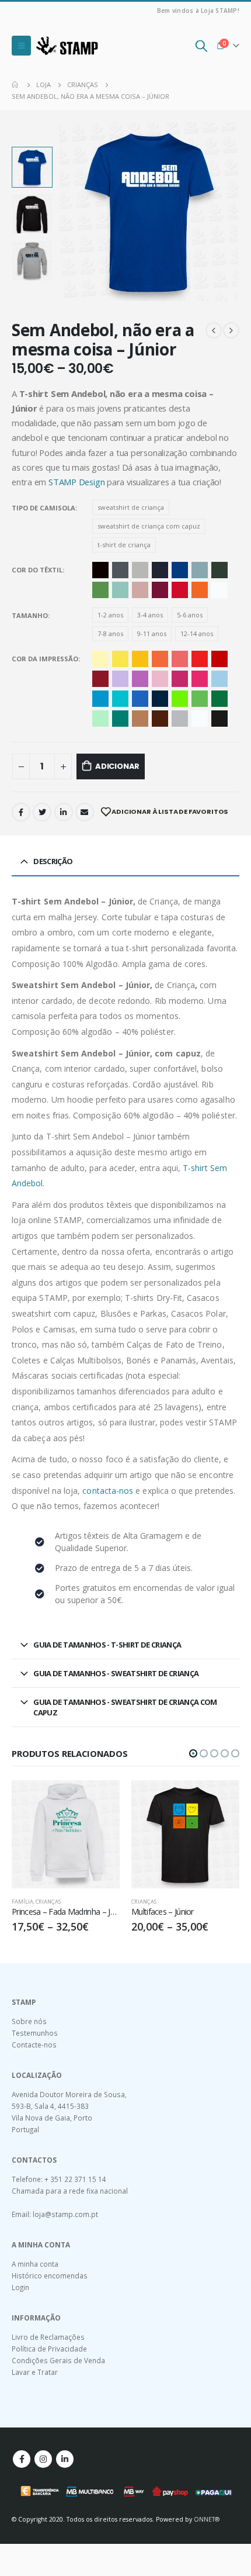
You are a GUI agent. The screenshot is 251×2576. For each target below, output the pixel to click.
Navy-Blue (160, 570)
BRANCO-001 (200, 719)
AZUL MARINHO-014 (160, 699)
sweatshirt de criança (131, 507)
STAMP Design (76, 482)
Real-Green (100, 590)
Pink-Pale (140, 590)
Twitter (42, 812)
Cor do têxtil (37, 570)
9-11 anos (152, 633)
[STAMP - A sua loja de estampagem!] (67, 46)
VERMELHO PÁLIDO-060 (180, 659)
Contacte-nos (34, 2045)
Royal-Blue (180, 570)
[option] (32, 167)
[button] (193, 1753)
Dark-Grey (120, 570)
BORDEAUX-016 (100, 679)
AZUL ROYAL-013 (140, 699)
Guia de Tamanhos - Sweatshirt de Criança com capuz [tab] (125, 1707)
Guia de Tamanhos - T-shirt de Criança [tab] (107, 1645)
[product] (66, 1834)
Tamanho (30, 615)
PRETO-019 (219, 719)
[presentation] (73, 212)
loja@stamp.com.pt (65, 2214)
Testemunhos (35, 2033)
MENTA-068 (100, 719)
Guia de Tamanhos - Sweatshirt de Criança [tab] (116, 1673)
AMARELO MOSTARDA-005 (140, 659)
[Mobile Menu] (21, 46)
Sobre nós (29, 2021)
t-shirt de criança (124, 545)
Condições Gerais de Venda (58, 2360)
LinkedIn (64, 812)
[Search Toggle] (201, 46)
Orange (200, 590)
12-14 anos (197, 633)
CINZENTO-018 (180, 719)
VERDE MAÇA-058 (200, 699)
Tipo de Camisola (43, 508)
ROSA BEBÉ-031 (160, 679)
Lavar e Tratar (35, 2372)
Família (22, 1902)
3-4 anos (150, 615)
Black (100, 570)
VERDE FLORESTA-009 (219, 699)
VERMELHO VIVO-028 (200, 659)
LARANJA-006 (160, 659)
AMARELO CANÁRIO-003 (120, 659)
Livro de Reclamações (48, 2337)
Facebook (21, 812)
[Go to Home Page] (16, 85)
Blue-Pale (200, 570)
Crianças (48, 1902)
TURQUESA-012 (120, 719)
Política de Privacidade (49, 2349)
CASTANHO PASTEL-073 (140, 719)
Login (20, 2287)
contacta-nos (108, 1491)
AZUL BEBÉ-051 (219, 679)
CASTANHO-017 (160, 719)
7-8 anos (110, 633)
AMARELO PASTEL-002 (100, 659)
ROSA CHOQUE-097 (200, 679)
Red (180, 590)
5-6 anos (190, 615)
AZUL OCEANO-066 (120, 699)
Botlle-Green (219, 570)
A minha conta (35, 2264)
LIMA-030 (180, 699)
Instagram (43, 2459)
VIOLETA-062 (140, 679)
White (219, 590)
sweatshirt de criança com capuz (149, 526)
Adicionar (117, 766)
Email (85, 812)
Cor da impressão (45, 659)
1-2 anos (110, 615)
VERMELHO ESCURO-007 (219, 659)
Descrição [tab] (53, 861)
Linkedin (65, 2459)
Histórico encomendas (50, 2275)
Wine (160, 590)
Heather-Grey (140, 570)
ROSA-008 (180, 679)
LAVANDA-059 (120, 679)
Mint (120, 590)
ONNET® (207, 2519)
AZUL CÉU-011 (100, 699)
